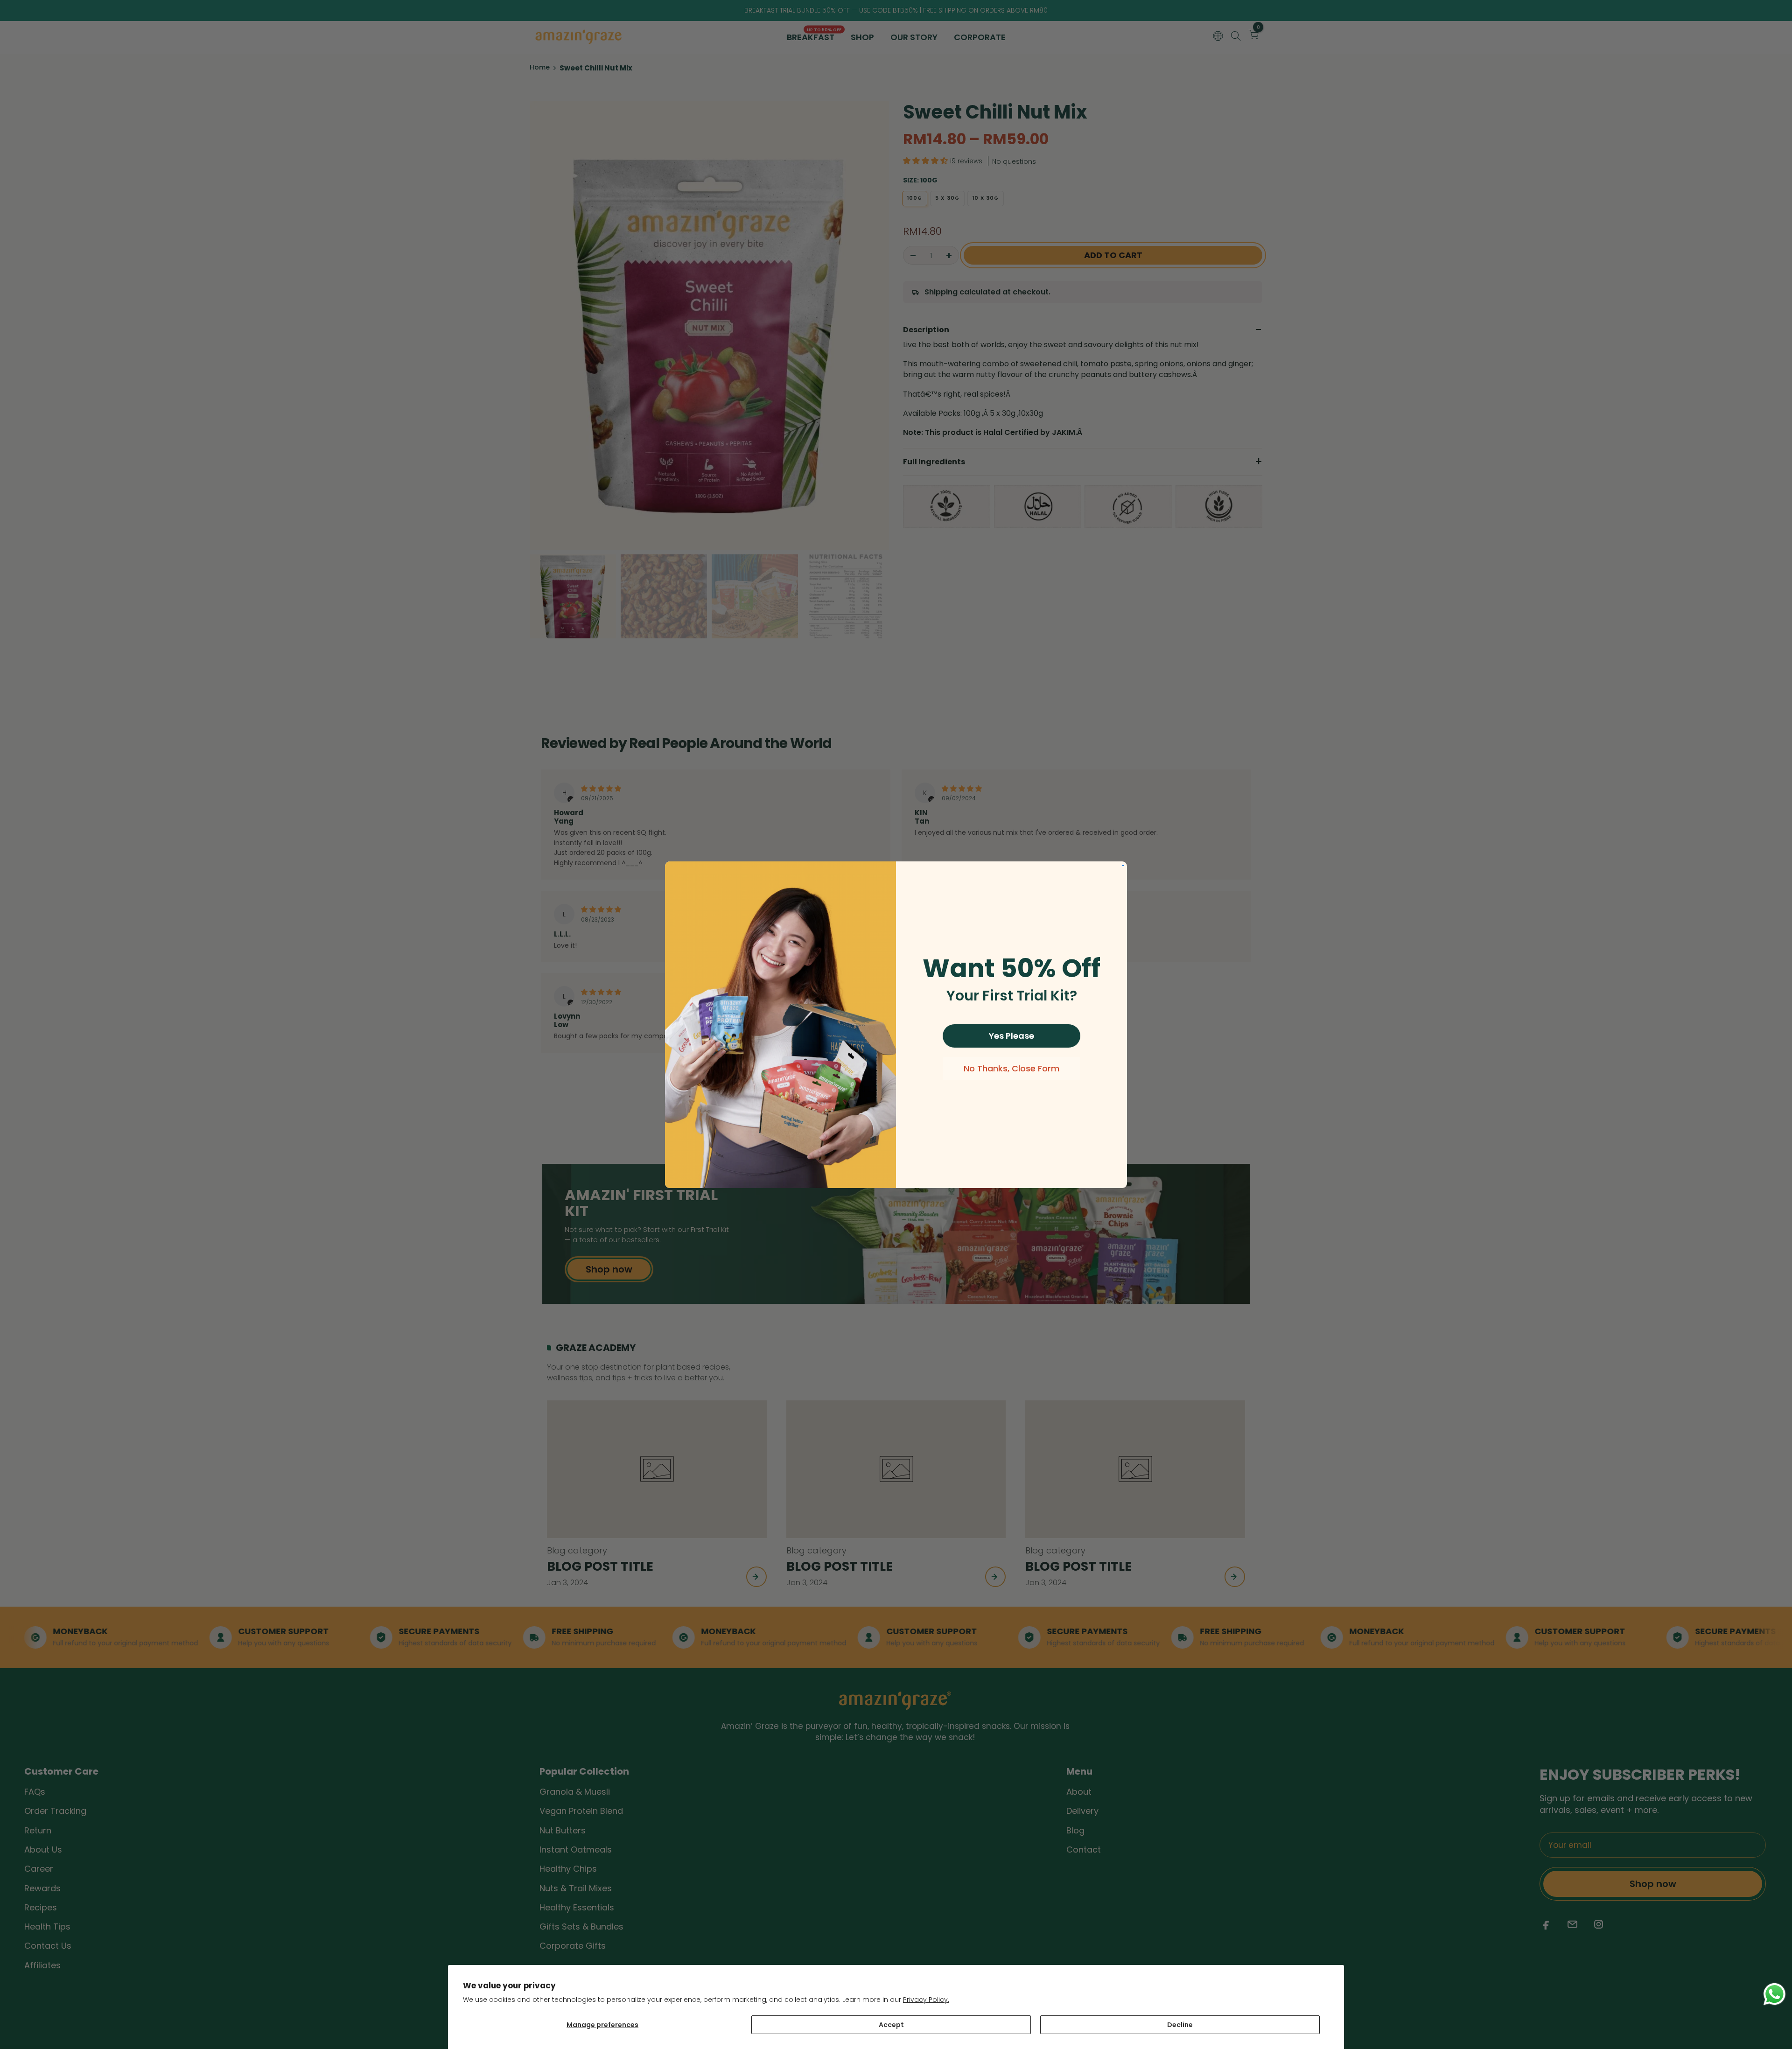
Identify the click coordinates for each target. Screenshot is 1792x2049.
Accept (891, 2025)
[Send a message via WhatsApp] (1774, 1994)
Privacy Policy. (926, 2000)
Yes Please (1011, 1036)
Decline (1180, 2025)
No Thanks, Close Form (1011, 1068)
